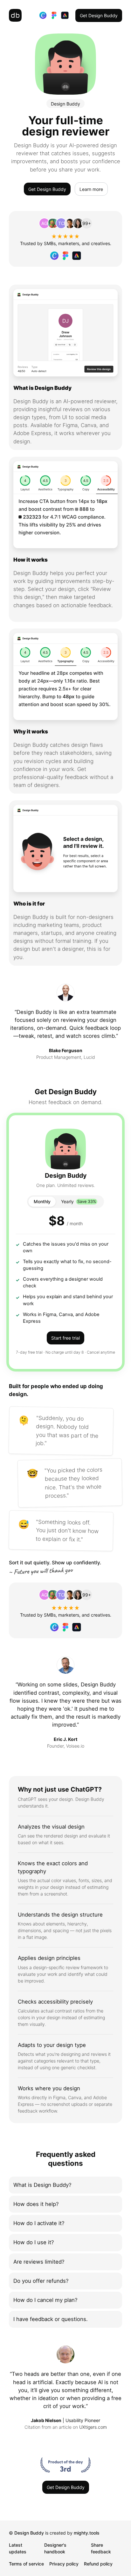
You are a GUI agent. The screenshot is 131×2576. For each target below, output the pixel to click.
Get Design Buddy (99, 15)
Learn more (91, 189)
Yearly (79, 1201)
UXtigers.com (93, 2427)
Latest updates (18, 2548)
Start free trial (65, 1338)
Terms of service (26, 2564)
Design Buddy (29, 2533)
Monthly (42, 1201)
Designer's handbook (55, 2548)
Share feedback (101, 2548)
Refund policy (98, 2564)
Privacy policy (64, 2564)
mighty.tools (87, 2533)
